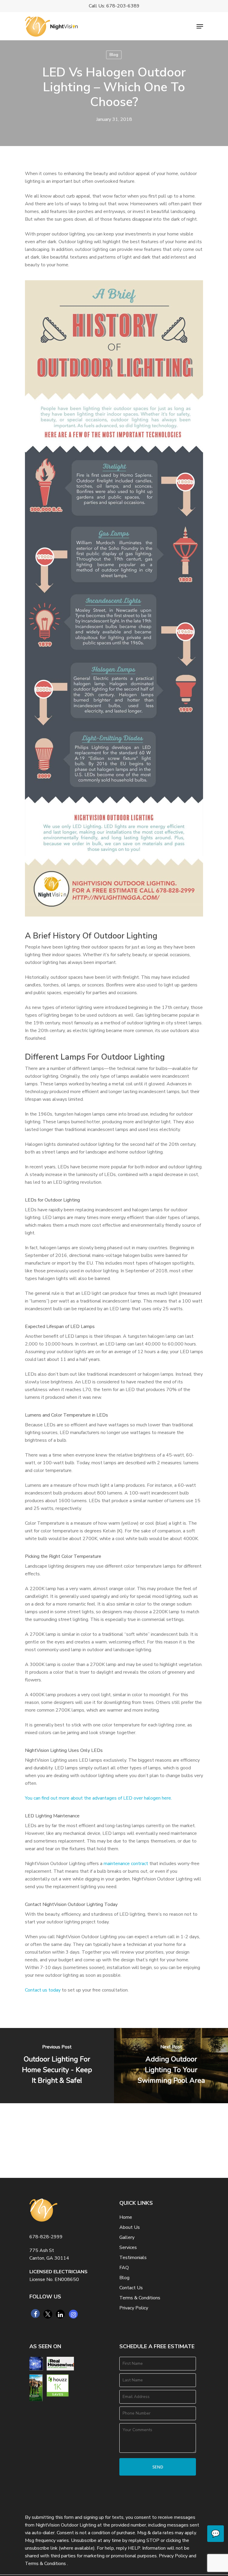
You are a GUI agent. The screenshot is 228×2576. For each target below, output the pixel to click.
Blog (114, 55)
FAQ (124, 2268)
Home (126, 2217)
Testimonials (133, 2258)
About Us (130, 2227)
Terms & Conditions (140, 2298)
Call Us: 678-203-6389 (114, 6)
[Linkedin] (60, 2314)
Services (128, 2247)
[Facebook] (35, 2314)
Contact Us (131, 2288)
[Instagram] (73, 2314)
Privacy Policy (134, 2308)
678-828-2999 (46, 2237)
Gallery (127, 2237)
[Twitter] (48, 2314)
